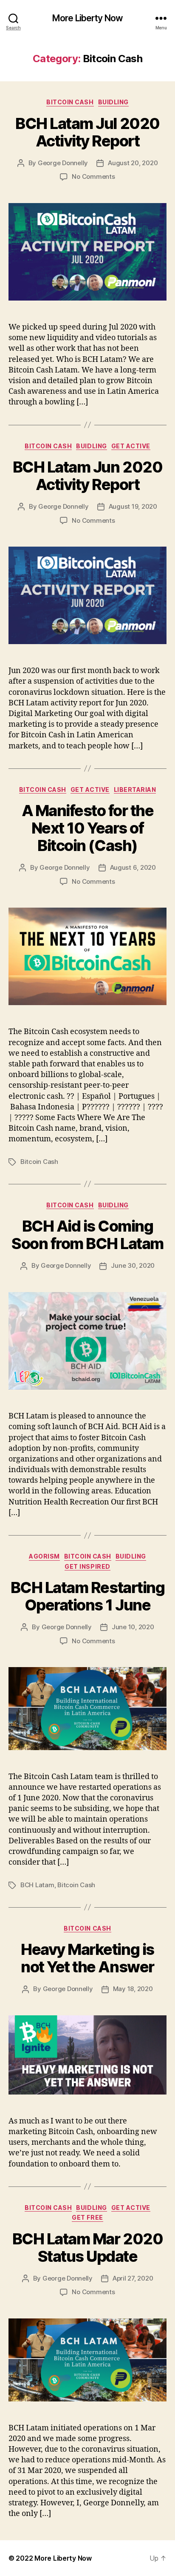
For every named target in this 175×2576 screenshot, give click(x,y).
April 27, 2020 (133, 2278)
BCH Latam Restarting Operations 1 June (87, 1596)
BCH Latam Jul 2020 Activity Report (87, 132)
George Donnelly (63, 163)
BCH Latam (37, 1885)
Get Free (87, 2217)
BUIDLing (113, 102)
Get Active (131, 446)
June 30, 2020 (133, 1265)
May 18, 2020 (133, 1989)
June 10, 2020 (133, 1627)
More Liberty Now (87, 18)
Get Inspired (87, 1566)
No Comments (93, 176)
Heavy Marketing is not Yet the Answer (87, 1958)
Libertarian (135, 789)
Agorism (44, 1556)
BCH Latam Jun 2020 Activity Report (87, 476)
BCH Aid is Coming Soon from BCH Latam (87, 1235)
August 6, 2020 (133, 867)
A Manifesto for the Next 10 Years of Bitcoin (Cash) (88, 828)
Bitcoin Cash (70, 102)
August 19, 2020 (133, 506)
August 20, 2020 (133, 163)
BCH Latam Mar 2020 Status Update (87, 2248)
